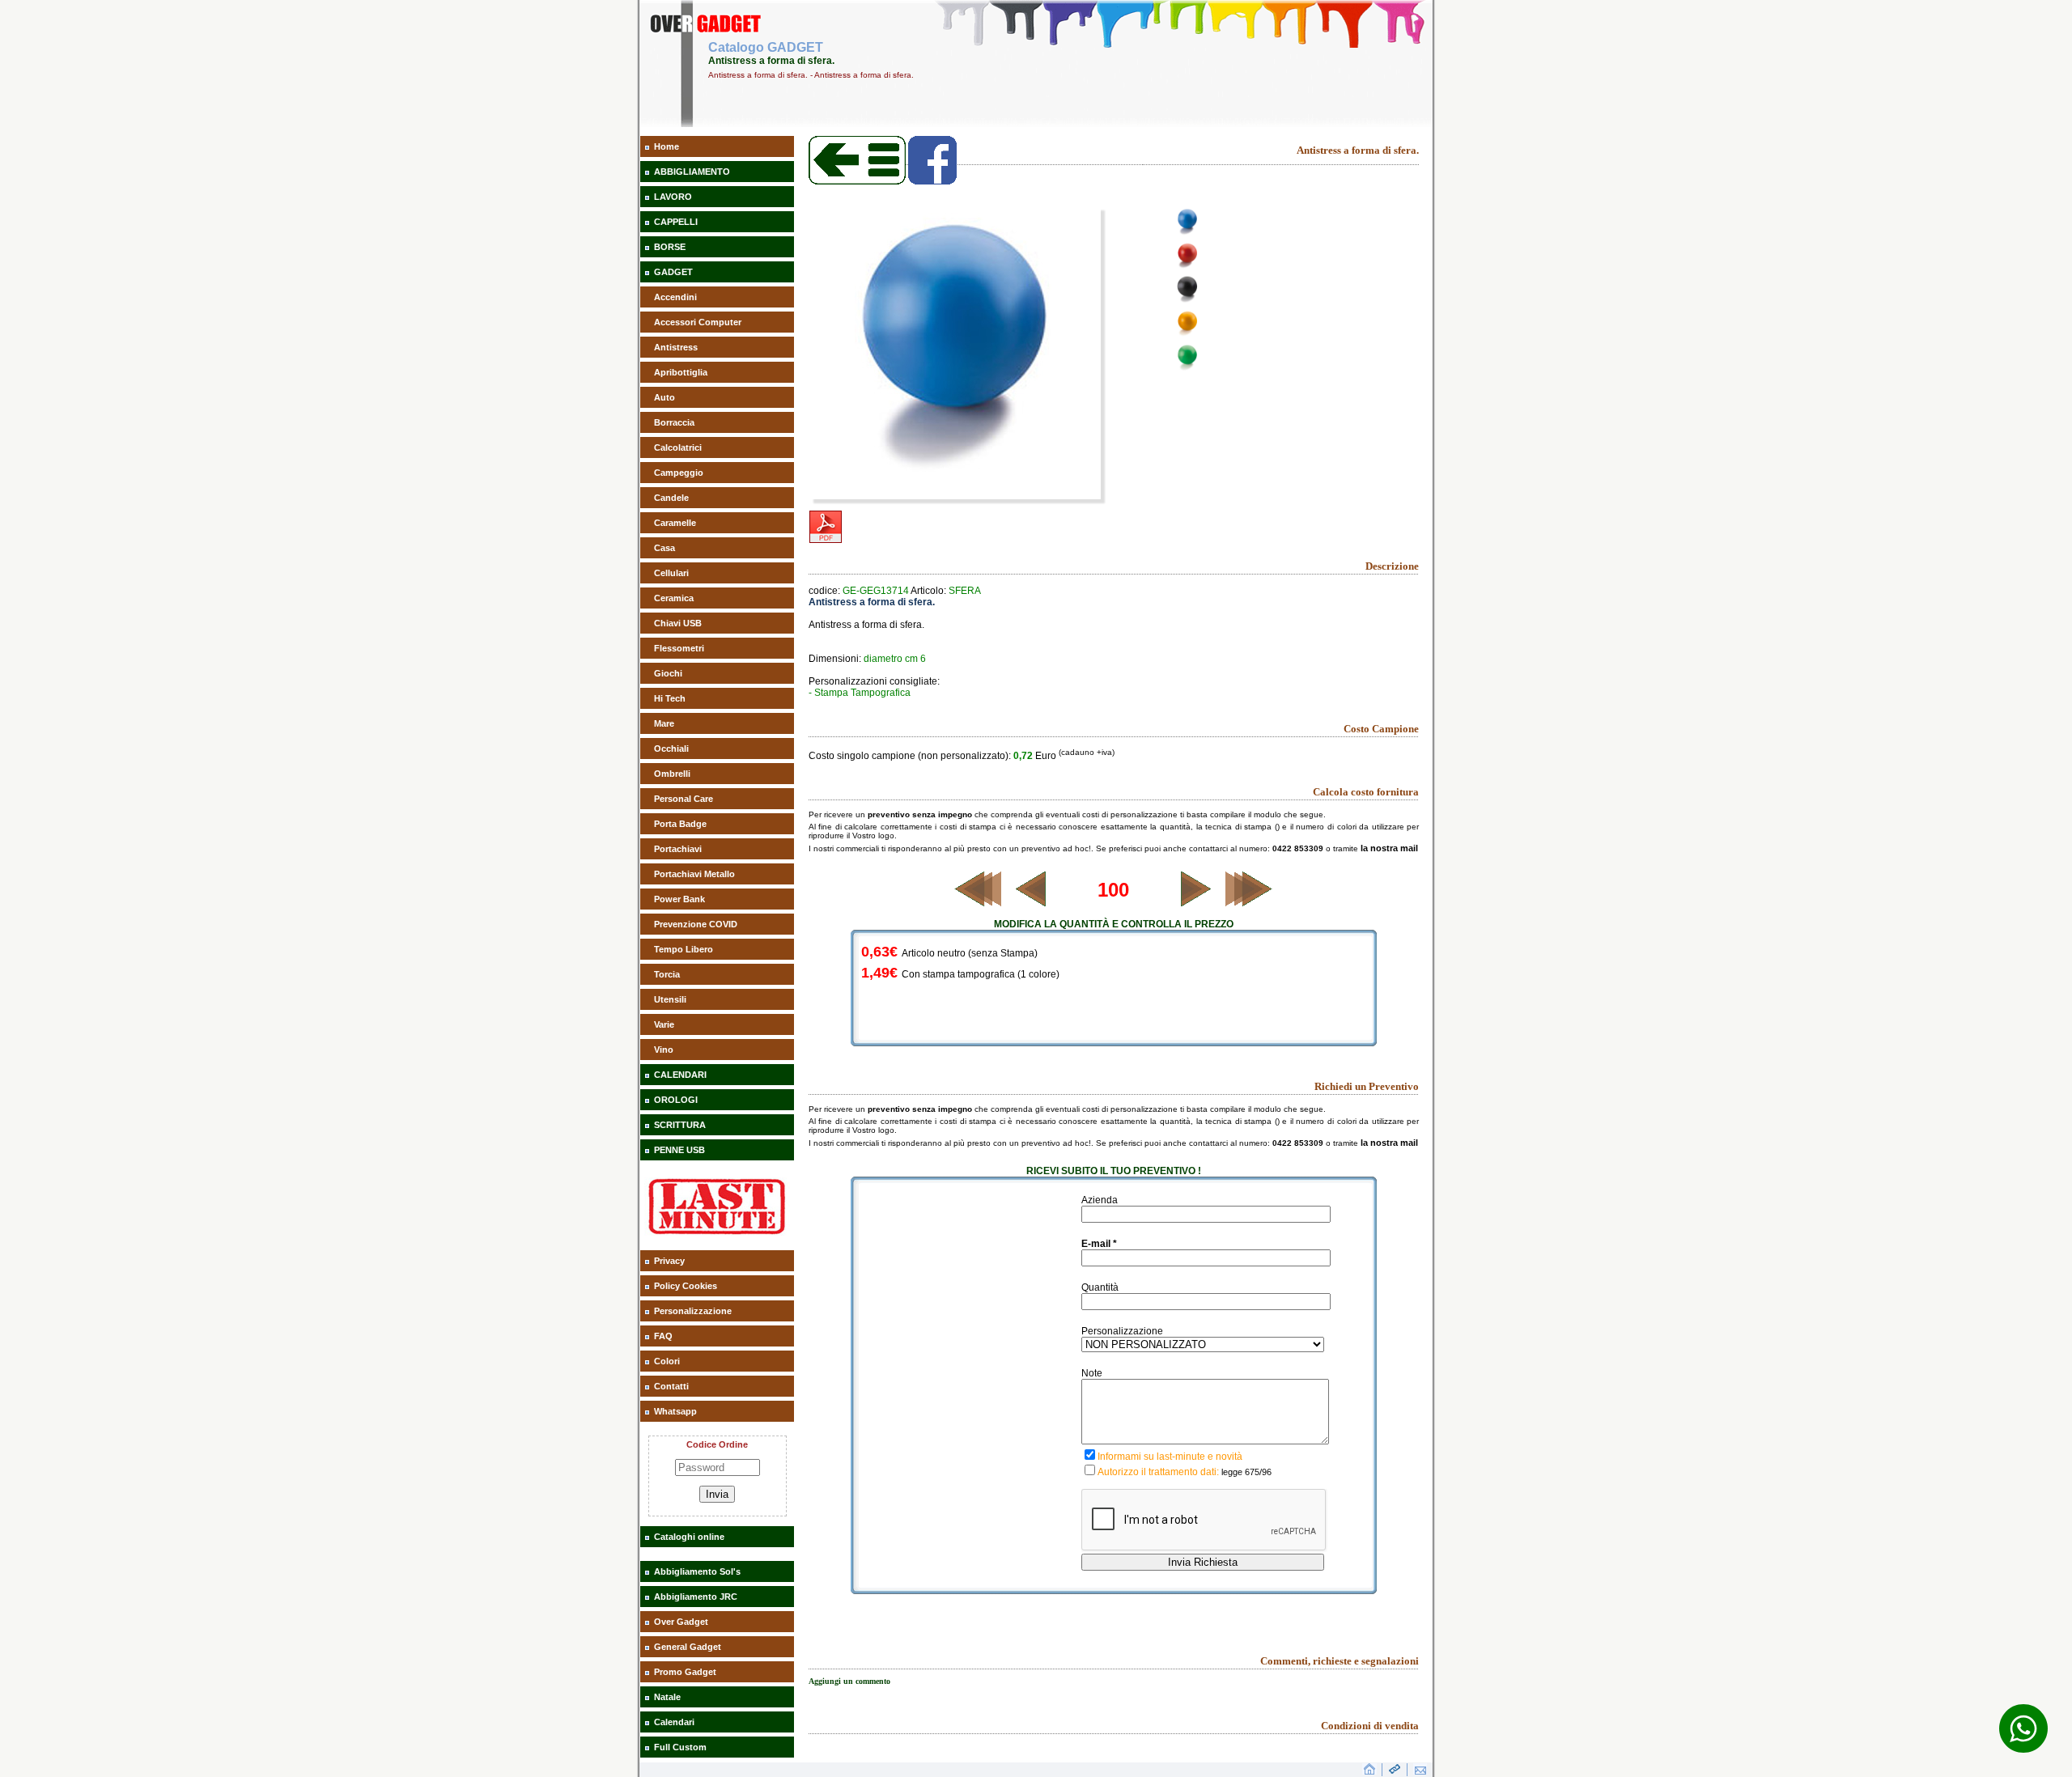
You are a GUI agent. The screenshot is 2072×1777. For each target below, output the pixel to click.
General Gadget (688, 1647)
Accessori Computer (698, 322)
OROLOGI (676, 1100)
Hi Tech (670, 698)
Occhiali (671, 749)
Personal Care (684, 799)
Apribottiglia (681, 372)
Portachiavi (678, 849)
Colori (667, 1361)
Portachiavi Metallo (694, 874)
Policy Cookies (686, 1286)
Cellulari (671, 573)
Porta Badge (680, 824)
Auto (664, 397)
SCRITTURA (680, 1125)
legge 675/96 (1246, 1472)
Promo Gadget (685, 1672)
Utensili (670, 999)
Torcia (667, 974)
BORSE (670, 247)
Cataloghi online (689, 1537)
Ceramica (674, 598)
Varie (664, 1024)
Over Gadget (681, 1622)
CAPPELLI (676, 222)
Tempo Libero (684, 949)
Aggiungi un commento (849, 1681)
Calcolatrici (678, 447)
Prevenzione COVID (696, 924)
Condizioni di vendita (1370, 1726)
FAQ (663, 1336)
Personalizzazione (693, 1311)
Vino (664, 1050)
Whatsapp (675, 1411)
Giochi (668, 673)
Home (667, 146)
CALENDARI (680, 1075)
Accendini (675, 297)
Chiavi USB (678, 623)
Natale (667, 1697)
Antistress (676, 347)
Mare (664, 723)
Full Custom (680, 1747)
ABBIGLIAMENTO (692, 172)
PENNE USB (679, 1150)
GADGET (673, 272)
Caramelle (675, 523)
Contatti (671, 1386)
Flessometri (679, 648)
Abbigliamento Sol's (697, 1571)
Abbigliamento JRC (696, 1597)
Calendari (674, 1722)
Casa (664, 548)
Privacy (669, 1261)
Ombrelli (672, 774)
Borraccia (674, 422)
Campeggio (679, 473)
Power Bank (679, 899)
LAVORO (673, 197)
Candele (671, 498)
